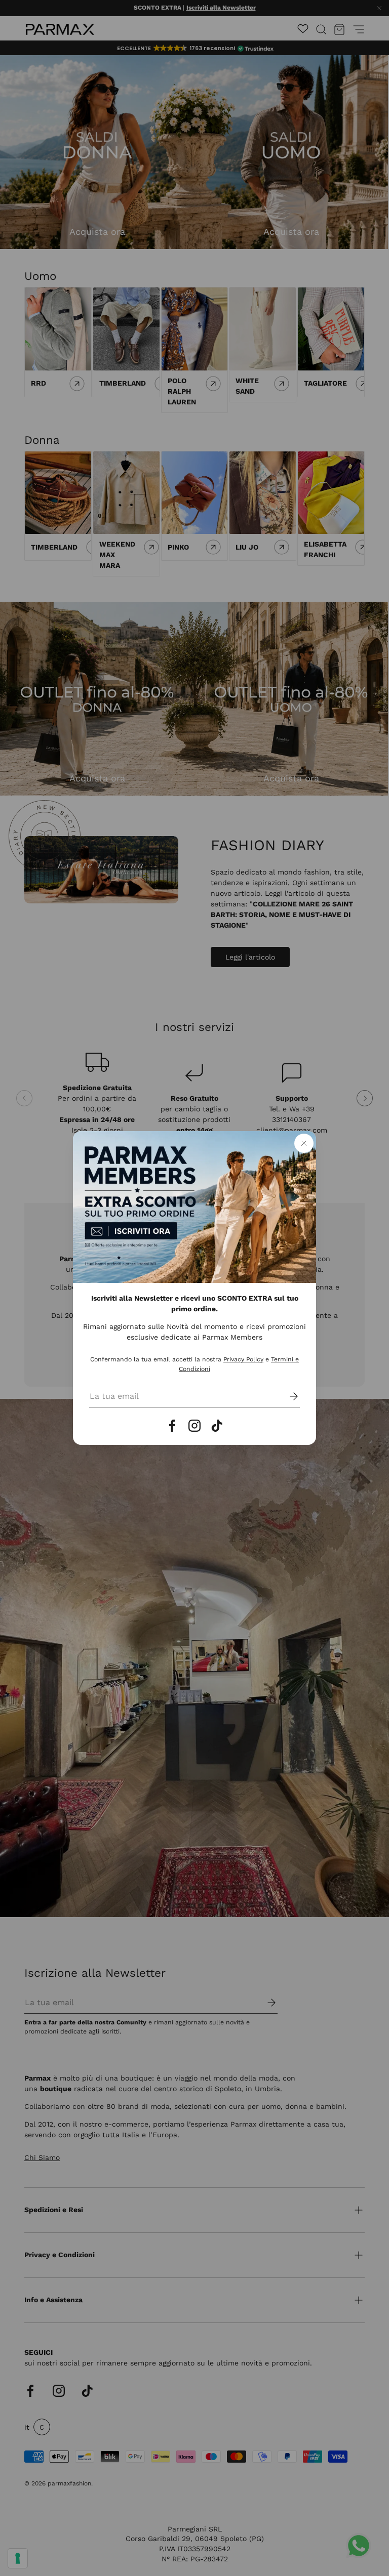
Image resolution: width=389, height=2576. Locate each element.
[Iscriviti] (287, 1396)
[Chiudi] (304, 1143)
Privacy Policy (243, 1359)
